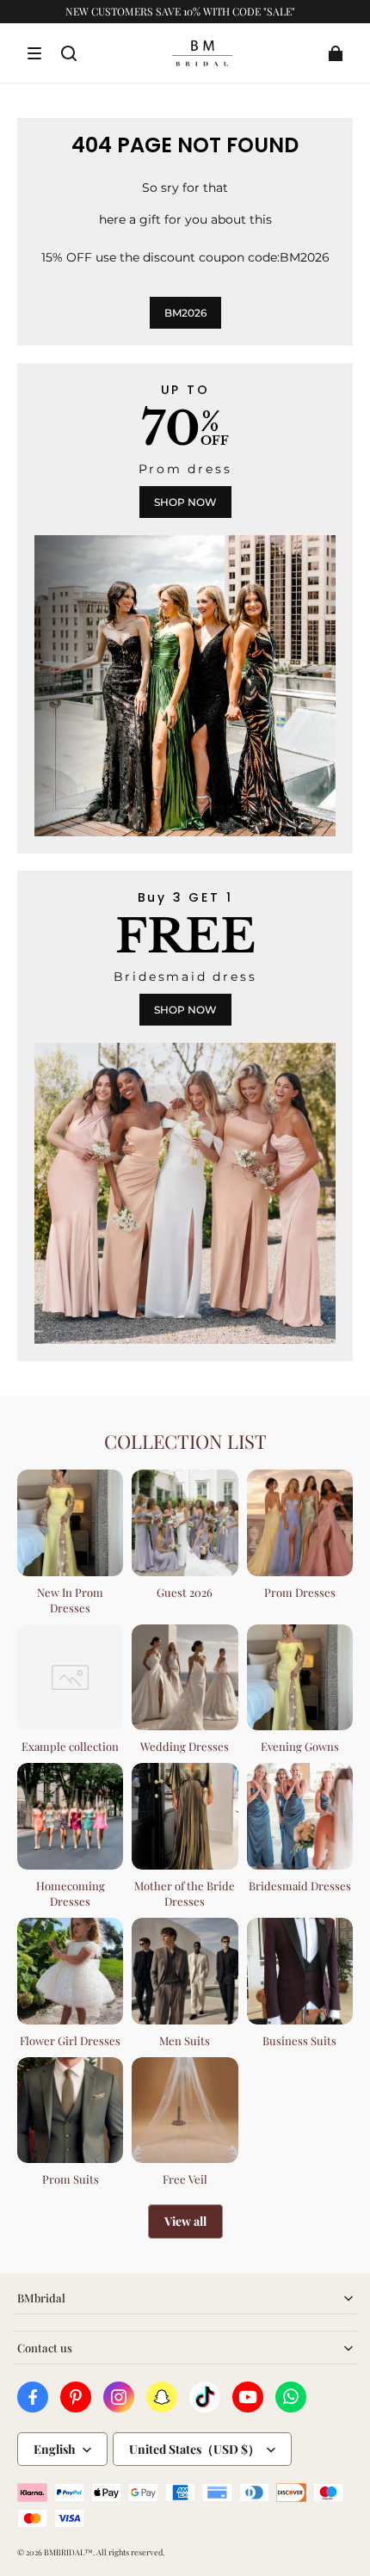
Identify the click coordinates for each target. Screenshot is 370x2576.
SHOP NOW (185, 502)
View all (185, 2221)
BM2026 (185, 313)
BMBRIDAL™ (68, 2552)
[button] (34, 53)
